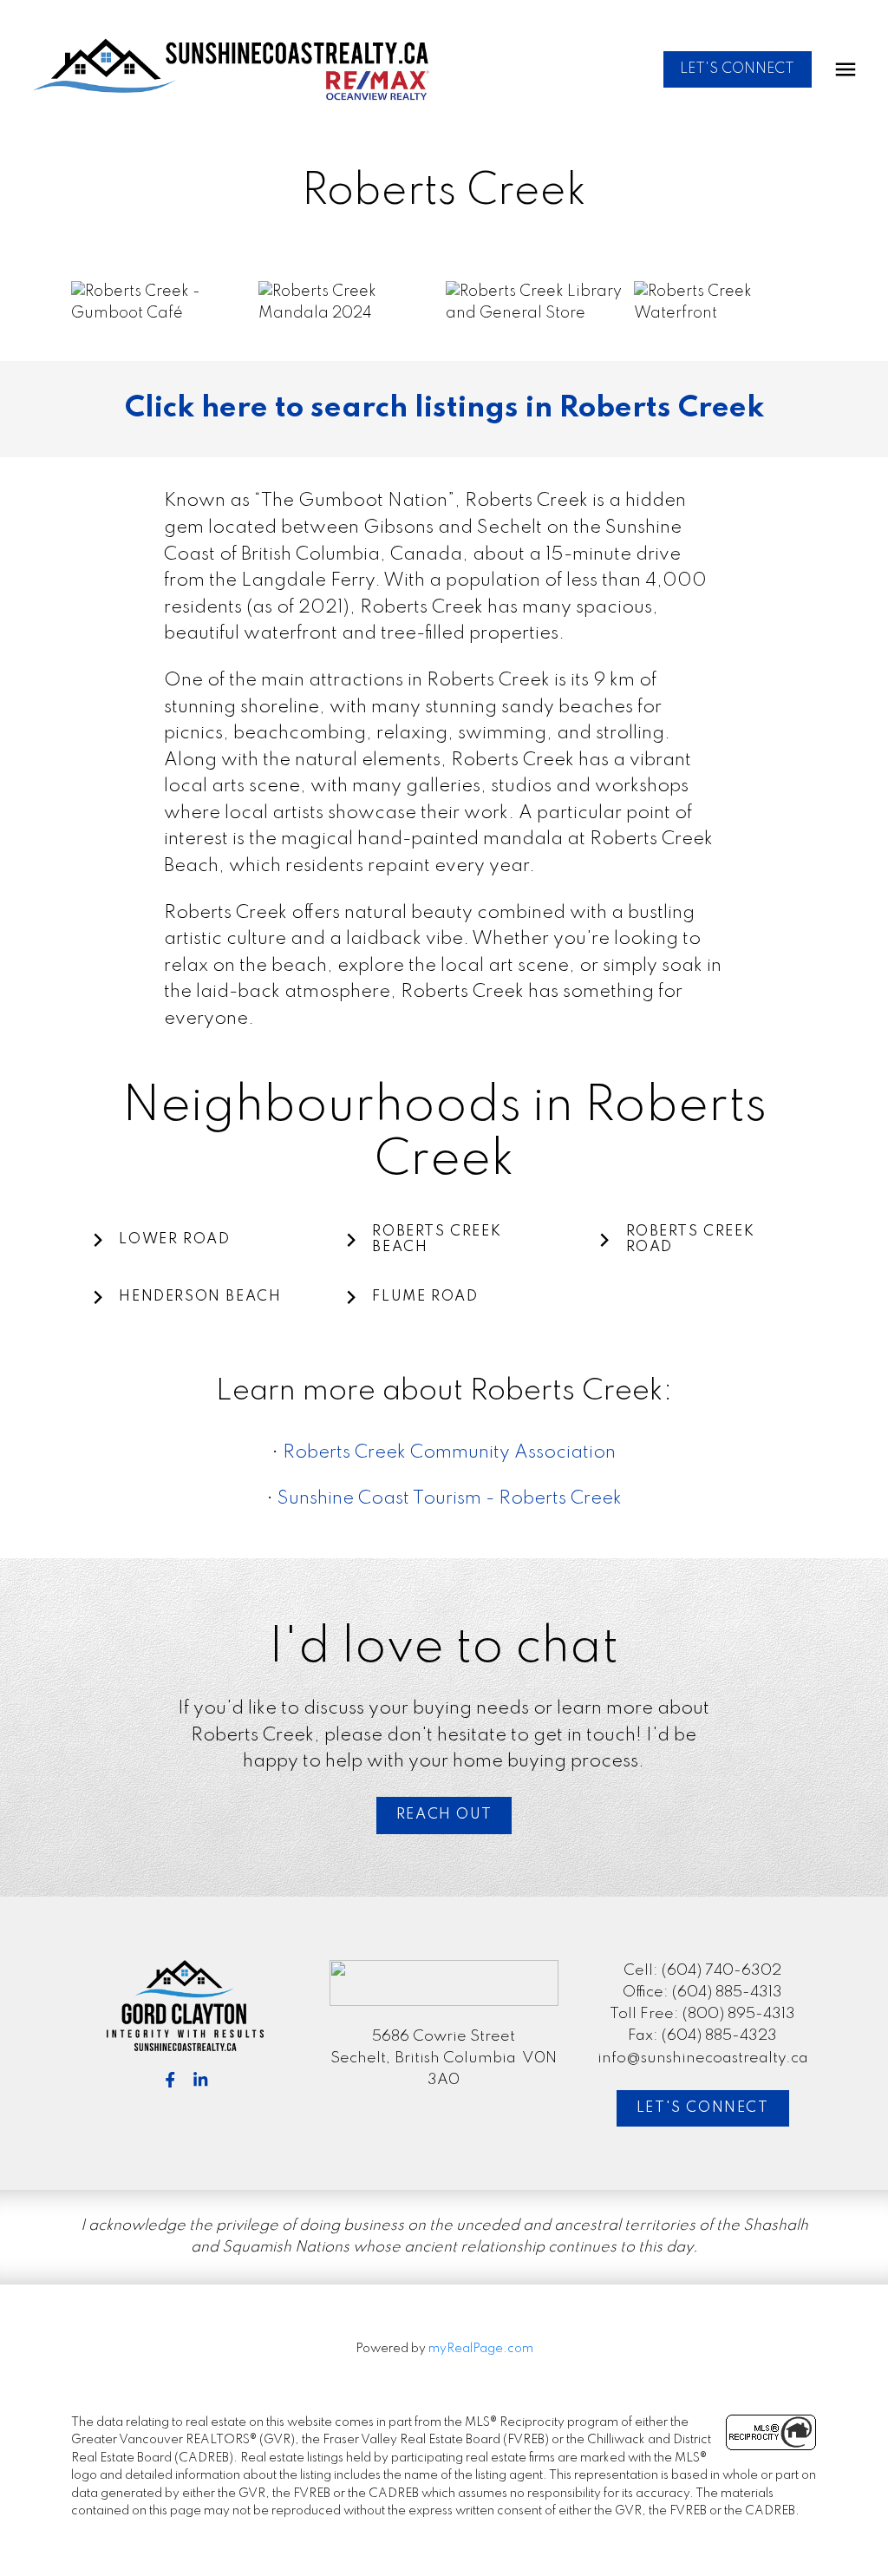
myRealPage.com (481, 2349)
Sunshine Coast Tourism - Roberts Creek (450, 1499)
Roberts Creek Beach (437, 1240)
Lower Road (174, 1239)
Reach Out (444, 1815)
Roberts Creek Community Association (449, 1453)
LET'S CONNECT (737, 69)
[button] (738, 70)
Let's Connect (703, 2108)
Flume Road (425, 1297)
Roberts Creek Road (691, 1240)
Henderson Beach (200, 1297)
